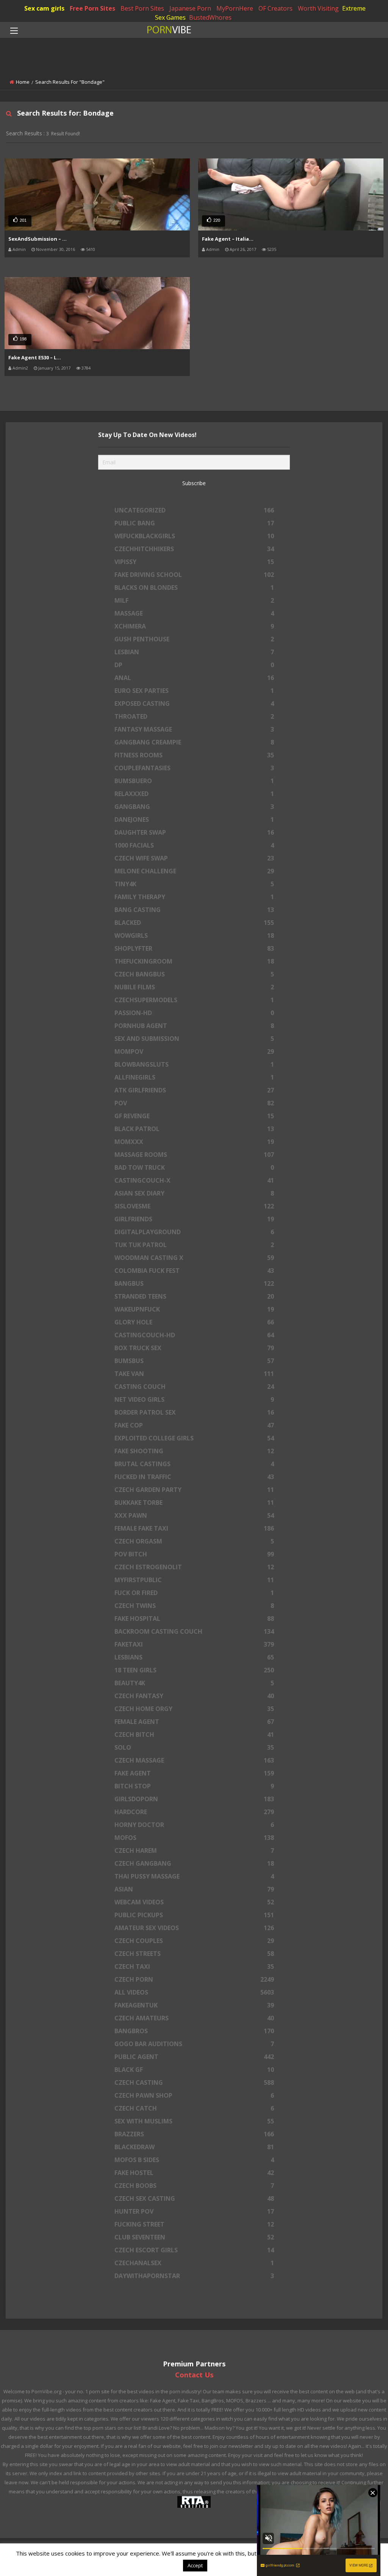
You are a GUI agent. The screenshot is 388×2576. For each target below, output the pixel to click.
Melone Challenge (194, 871)
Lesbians (194, 1657)
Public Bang (194, 523)
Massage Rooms (194, 1155)
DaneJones (194, 819)
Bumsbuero (194, 781)
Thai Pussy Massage (194, 1876)
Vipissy (194, 562)
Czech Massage (194, 1760)
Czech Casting (194, 2082)
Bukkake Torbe (194, 1503)
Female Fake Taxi (194, 1528)
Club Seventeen (194, 2237)
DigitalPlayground (194, 1232)
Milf (194, 600)
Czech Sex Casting (194, 2198)
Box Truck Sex (194, 1348)
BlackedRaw (194, 2147)
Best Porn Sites (142, 8)
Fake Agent (194, 1773)
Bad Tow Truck (194, 1167)
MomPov (194, 1051)
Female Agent (194, 1722)
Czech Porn (194, 1979)
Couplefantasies (194, 768)
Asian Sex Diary (194, 1193)
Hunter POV (194, 2211)
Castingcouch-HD (194, 1335)
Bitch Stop (194, 1786)
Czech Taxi (194, 1966)
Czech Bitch (194, 1735)
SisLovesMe (194, 1206)
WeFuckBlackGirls (194, 536)
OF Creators (275, 8)
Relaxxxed (194, 794)
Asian (194, 1889)
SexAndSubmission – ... (38, 239)
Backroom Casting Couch (194, 1631)
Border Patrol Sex (194, 1412)
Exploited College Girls (194, 1438)
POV (194, 1103)
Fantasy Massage (194, 729)
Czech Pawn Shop (194, 2095)
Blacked (194, 923)
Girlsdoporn (194, 1799)
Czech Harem (194, 1851)
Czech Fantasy (194, 1696)
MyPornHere (235, 8)
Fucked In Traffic (194, 1477)
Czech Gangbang (194, 1863)
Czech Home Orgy (194, 1709)
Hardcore (194, 1812)
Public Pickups (194, 1915)
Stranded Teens (194, 1296)
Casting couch (194, 1387)
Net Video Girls (194, 1399)
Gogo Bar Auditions (194, 2044)
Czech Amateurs (194, 2018)
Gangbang (194, 807)
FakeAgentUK (194, 2005)
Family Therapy (194, 897)
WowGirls (194, 935)
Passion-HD (194, 1013)
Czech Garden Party (194, 1490)
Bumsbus (194, 1361)
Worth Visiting (318, 8)
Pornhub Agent (194, 1026)
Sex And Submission (194, 1039)
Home (23, 82)
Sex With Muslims (194, 2121)
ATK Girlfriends (194, 1090)
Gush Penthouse (194, 639)
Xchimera (194, 626)
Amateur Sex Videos (194, 1928)
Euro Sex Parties (194, 691)
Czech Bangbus (194, 974)
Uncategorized (194, 510)
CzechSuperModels (194, 1000)
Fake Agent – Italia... (228, 239)
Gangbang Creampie (194, 742)
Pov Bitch (194, 1554)
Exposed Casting (194, 704)
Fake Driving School (194, 575)
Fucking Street (194, 2224)
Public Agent (194, 2057)
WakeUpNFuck (194, 1309)
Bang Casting (194, 910)
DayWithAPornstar (194, 2276)
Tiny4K (194, 884)
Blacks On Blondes (194, 588)
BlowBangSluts (194, 1064)
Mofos (194, 1838)
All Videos (194, 1992)
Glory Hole (194, 1322)
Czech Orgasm (194, 1541)
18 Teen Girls (194, 1670)
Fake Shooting (194, 1451)
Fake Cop (194, 1425)
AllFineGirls (194, 1077)
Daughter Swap (194, 832)
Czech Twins (194, 1606)
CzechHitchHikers (194, 549)
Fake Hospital (194, 1619)
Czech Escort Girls (194, 2250)
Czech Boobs (194, 2186)
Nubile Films (194, 987)
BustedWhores (210, 17)
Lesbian (194, 652)
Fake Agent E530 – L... (35, 357)
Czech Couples (194, 1941)
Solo (194, 1747)
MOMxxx (194, 1142)
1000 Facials (194, 845)
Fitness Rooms (194, 755)
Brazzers (194, 2134)
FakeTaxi (194, 1644)
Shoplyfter (194, 948)
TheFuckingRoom (194, 961)
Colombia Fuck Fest (194, 1271)
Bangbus (194, 1283)
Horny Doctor (194, 1825)
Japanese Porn (190, 8)
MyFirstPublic (194, 1580)
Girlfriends (194, 1219)
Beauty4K (194, 1683)
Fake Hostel (194, 2173)
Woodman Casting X (194, 1258)
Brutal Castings (194, 1464)
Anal (194, 678)
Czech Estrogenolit (194, 1567)
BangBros (194, 2031)
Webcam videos (194, 1902)
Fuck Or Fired (194, 1593)
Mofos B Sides (194, 2160)
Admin (19, 249)
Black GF (194, 2070)
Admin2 (20, 368)
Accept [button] (195, 2565)
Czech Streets (194, 1954)
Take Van (194, 1374)
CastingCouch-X (194, 1180)
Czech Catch (194, 2108)
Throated (194, 716)
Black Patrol (194, 1129)
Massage (194, 613)
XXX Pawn (194, 1515)
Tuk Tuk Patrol (194, 1245)
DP (194, 665)
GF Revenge (194, 1116)
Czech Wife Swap (194, 858)
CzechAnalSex (194, 2263)
